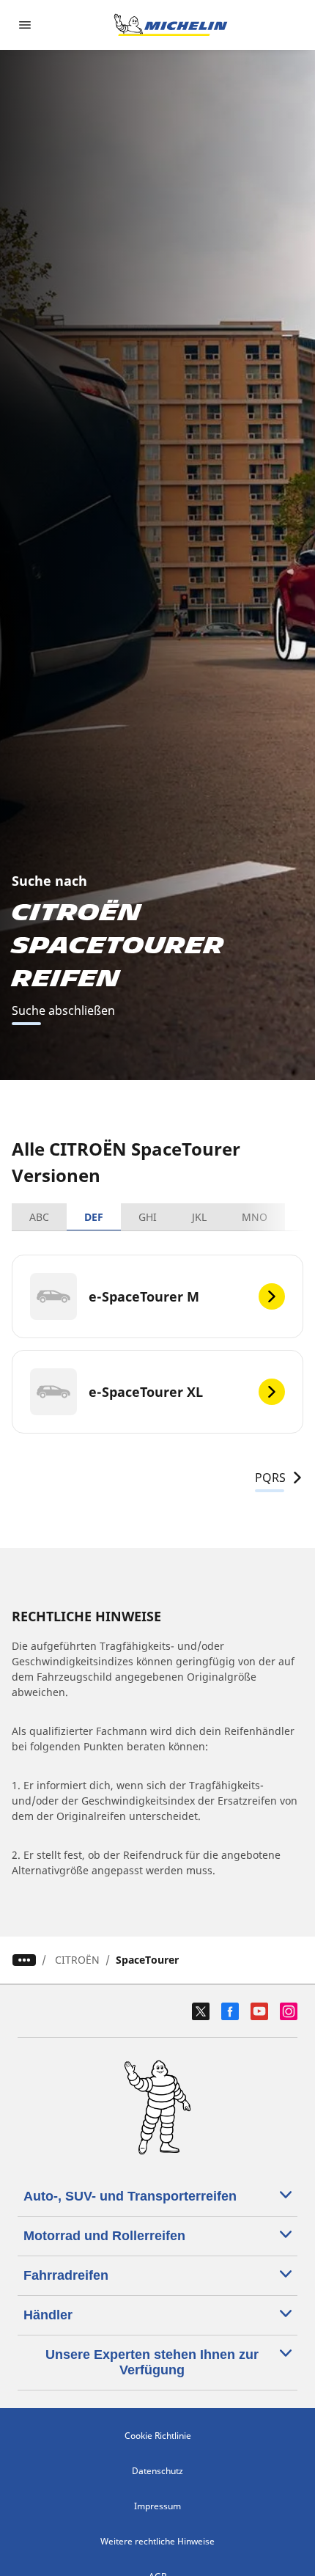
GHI (148, 1217)
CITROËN (77, 1960)
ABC (39, 1217)
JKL (199, 1217)
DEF (94, 1217)
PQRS (270, 1478)
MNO (255, 1217)
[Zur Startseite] (171, 25)
